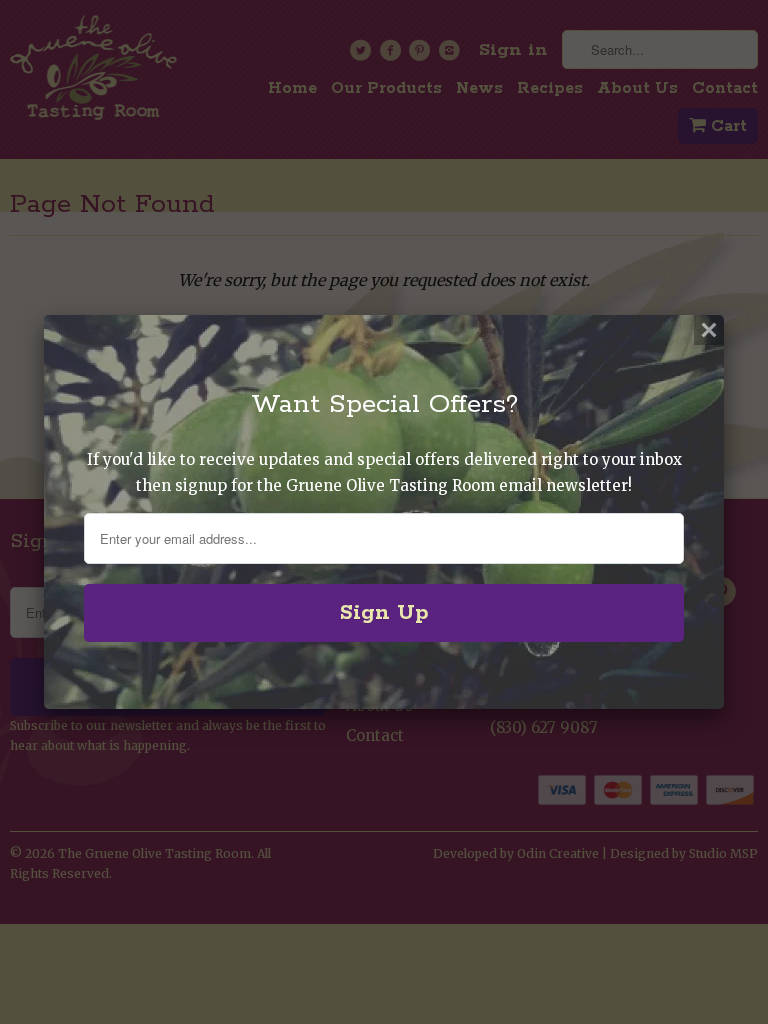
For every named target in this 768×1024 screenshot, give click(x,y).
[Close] (709, 330)
